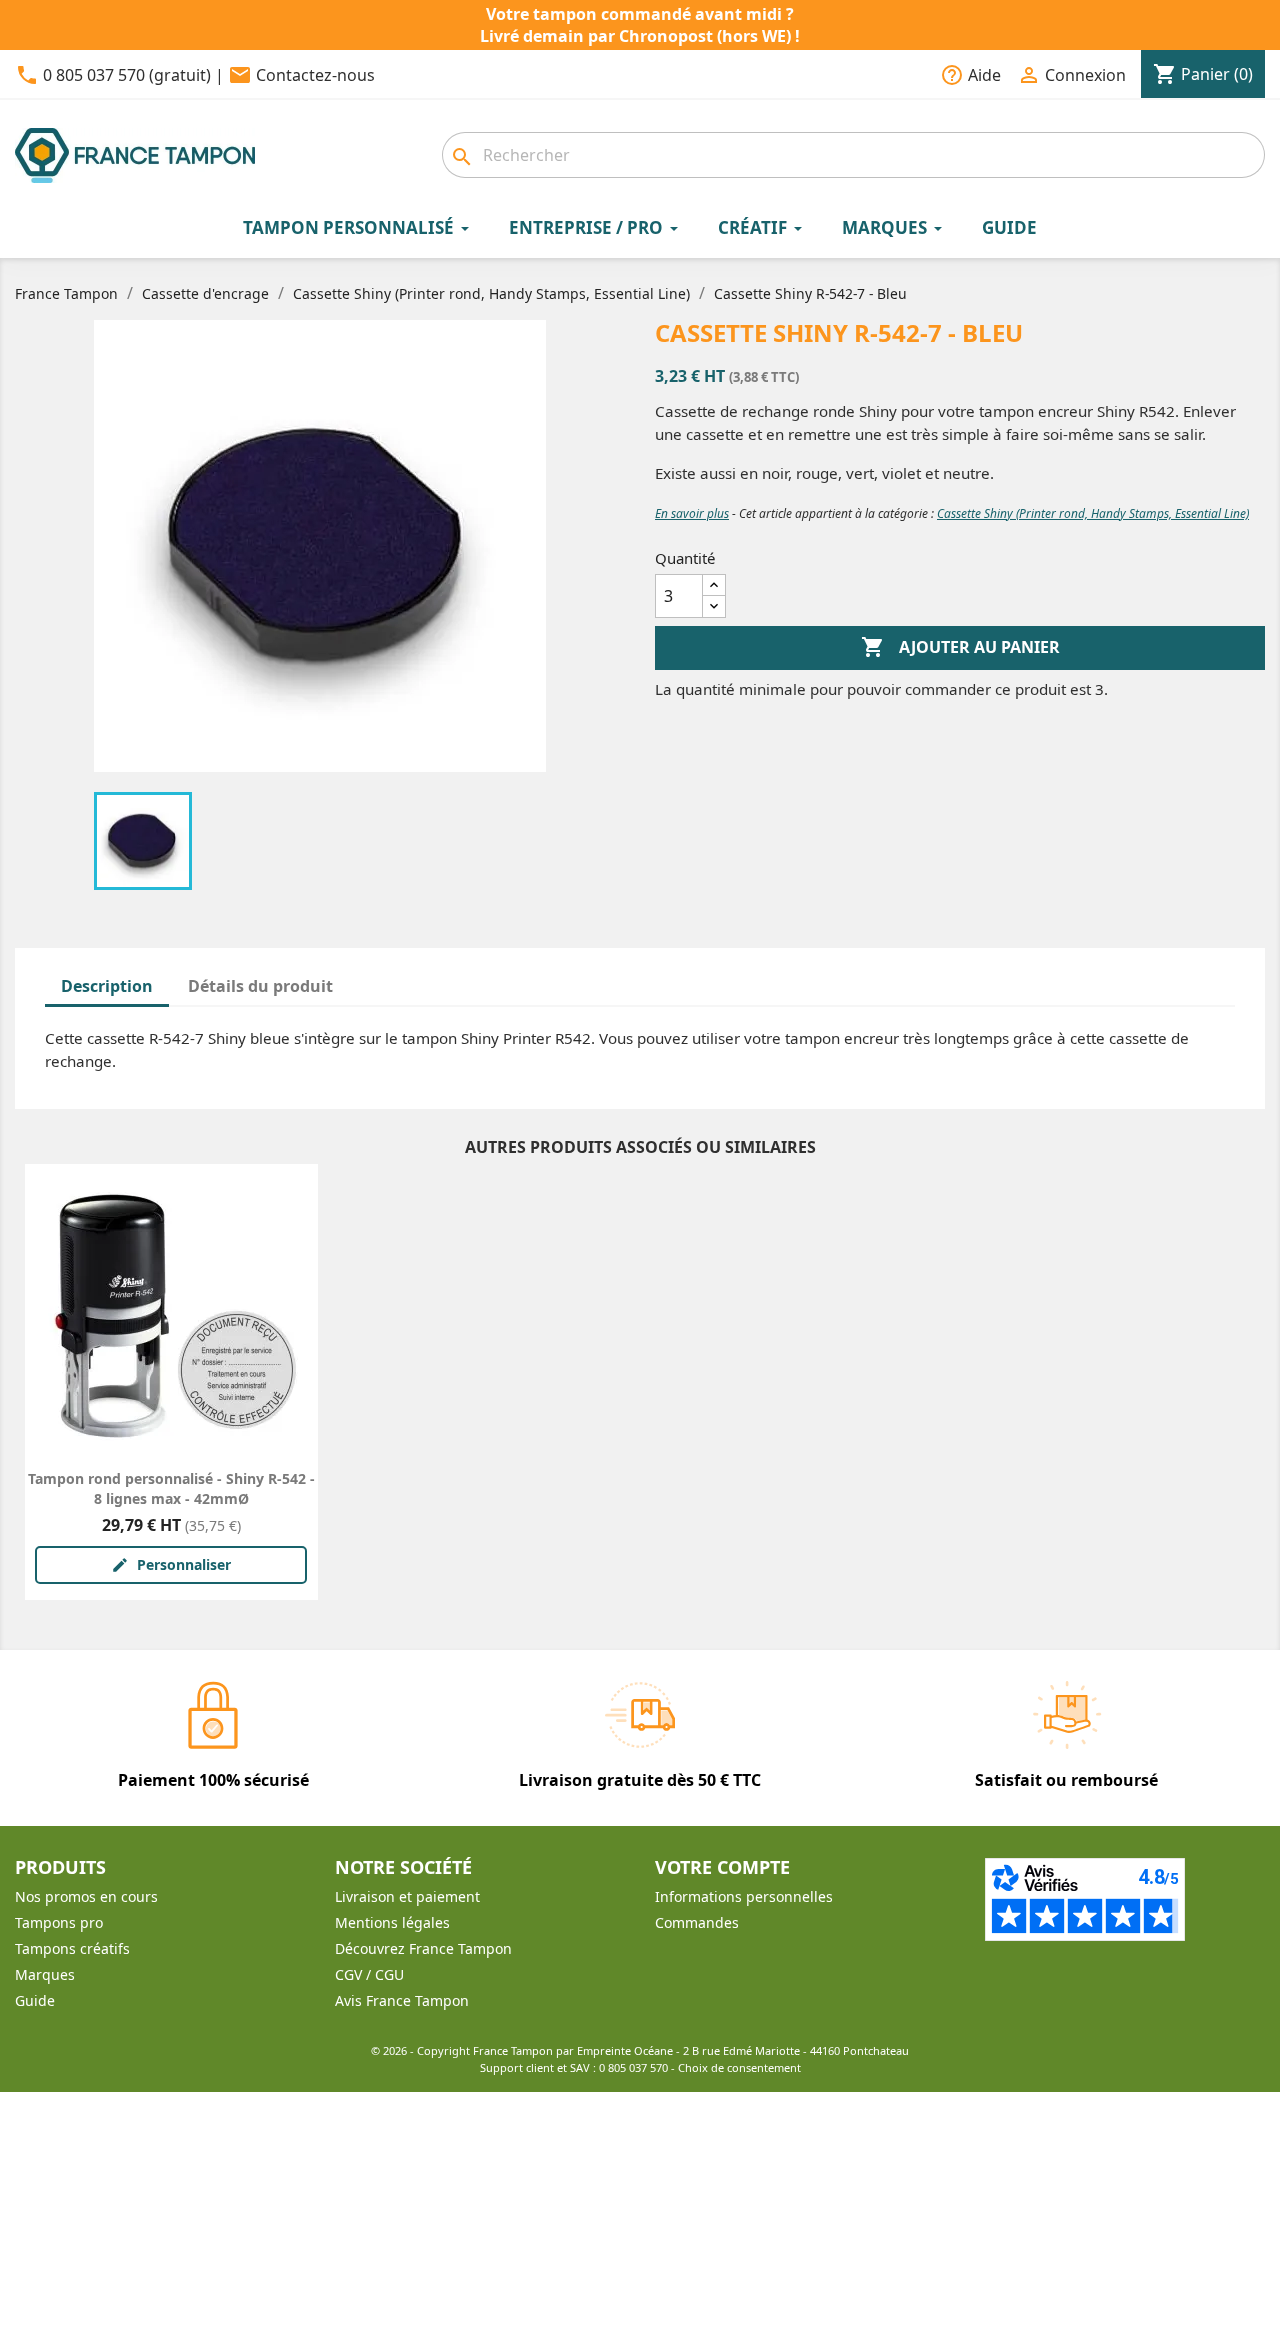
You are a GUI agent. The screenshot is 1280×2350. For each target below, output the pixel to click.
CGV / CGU (369, 1974)
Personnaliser (171, 1564)
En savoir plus (692, 513)
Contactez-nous (315, 75)
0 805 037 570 (633, 2067)
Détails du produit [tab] (260, 986)
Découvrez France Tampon (423, 1948)
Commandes (697, 1922)
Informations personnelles (744, 1896)
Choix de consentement (739, 2067)
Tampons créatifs (72, 1948)
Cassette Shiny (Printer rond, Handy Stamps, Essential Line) (1093, 513)
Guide (35, 2000)
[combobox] (853, 155)
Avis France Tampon (402, 2000)
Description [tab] (107, 986)
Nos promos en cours (86, 1896)
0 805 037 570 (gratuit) (127, 75)
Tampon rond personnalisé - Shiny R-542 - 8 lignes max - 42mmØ (171, 1488)
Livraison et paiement (407, 1896)
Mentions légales (392, 1922)
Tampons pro (59, 1922)
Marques (45, 1974)
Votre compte (722, 1867)
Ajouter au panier (960, 647)
